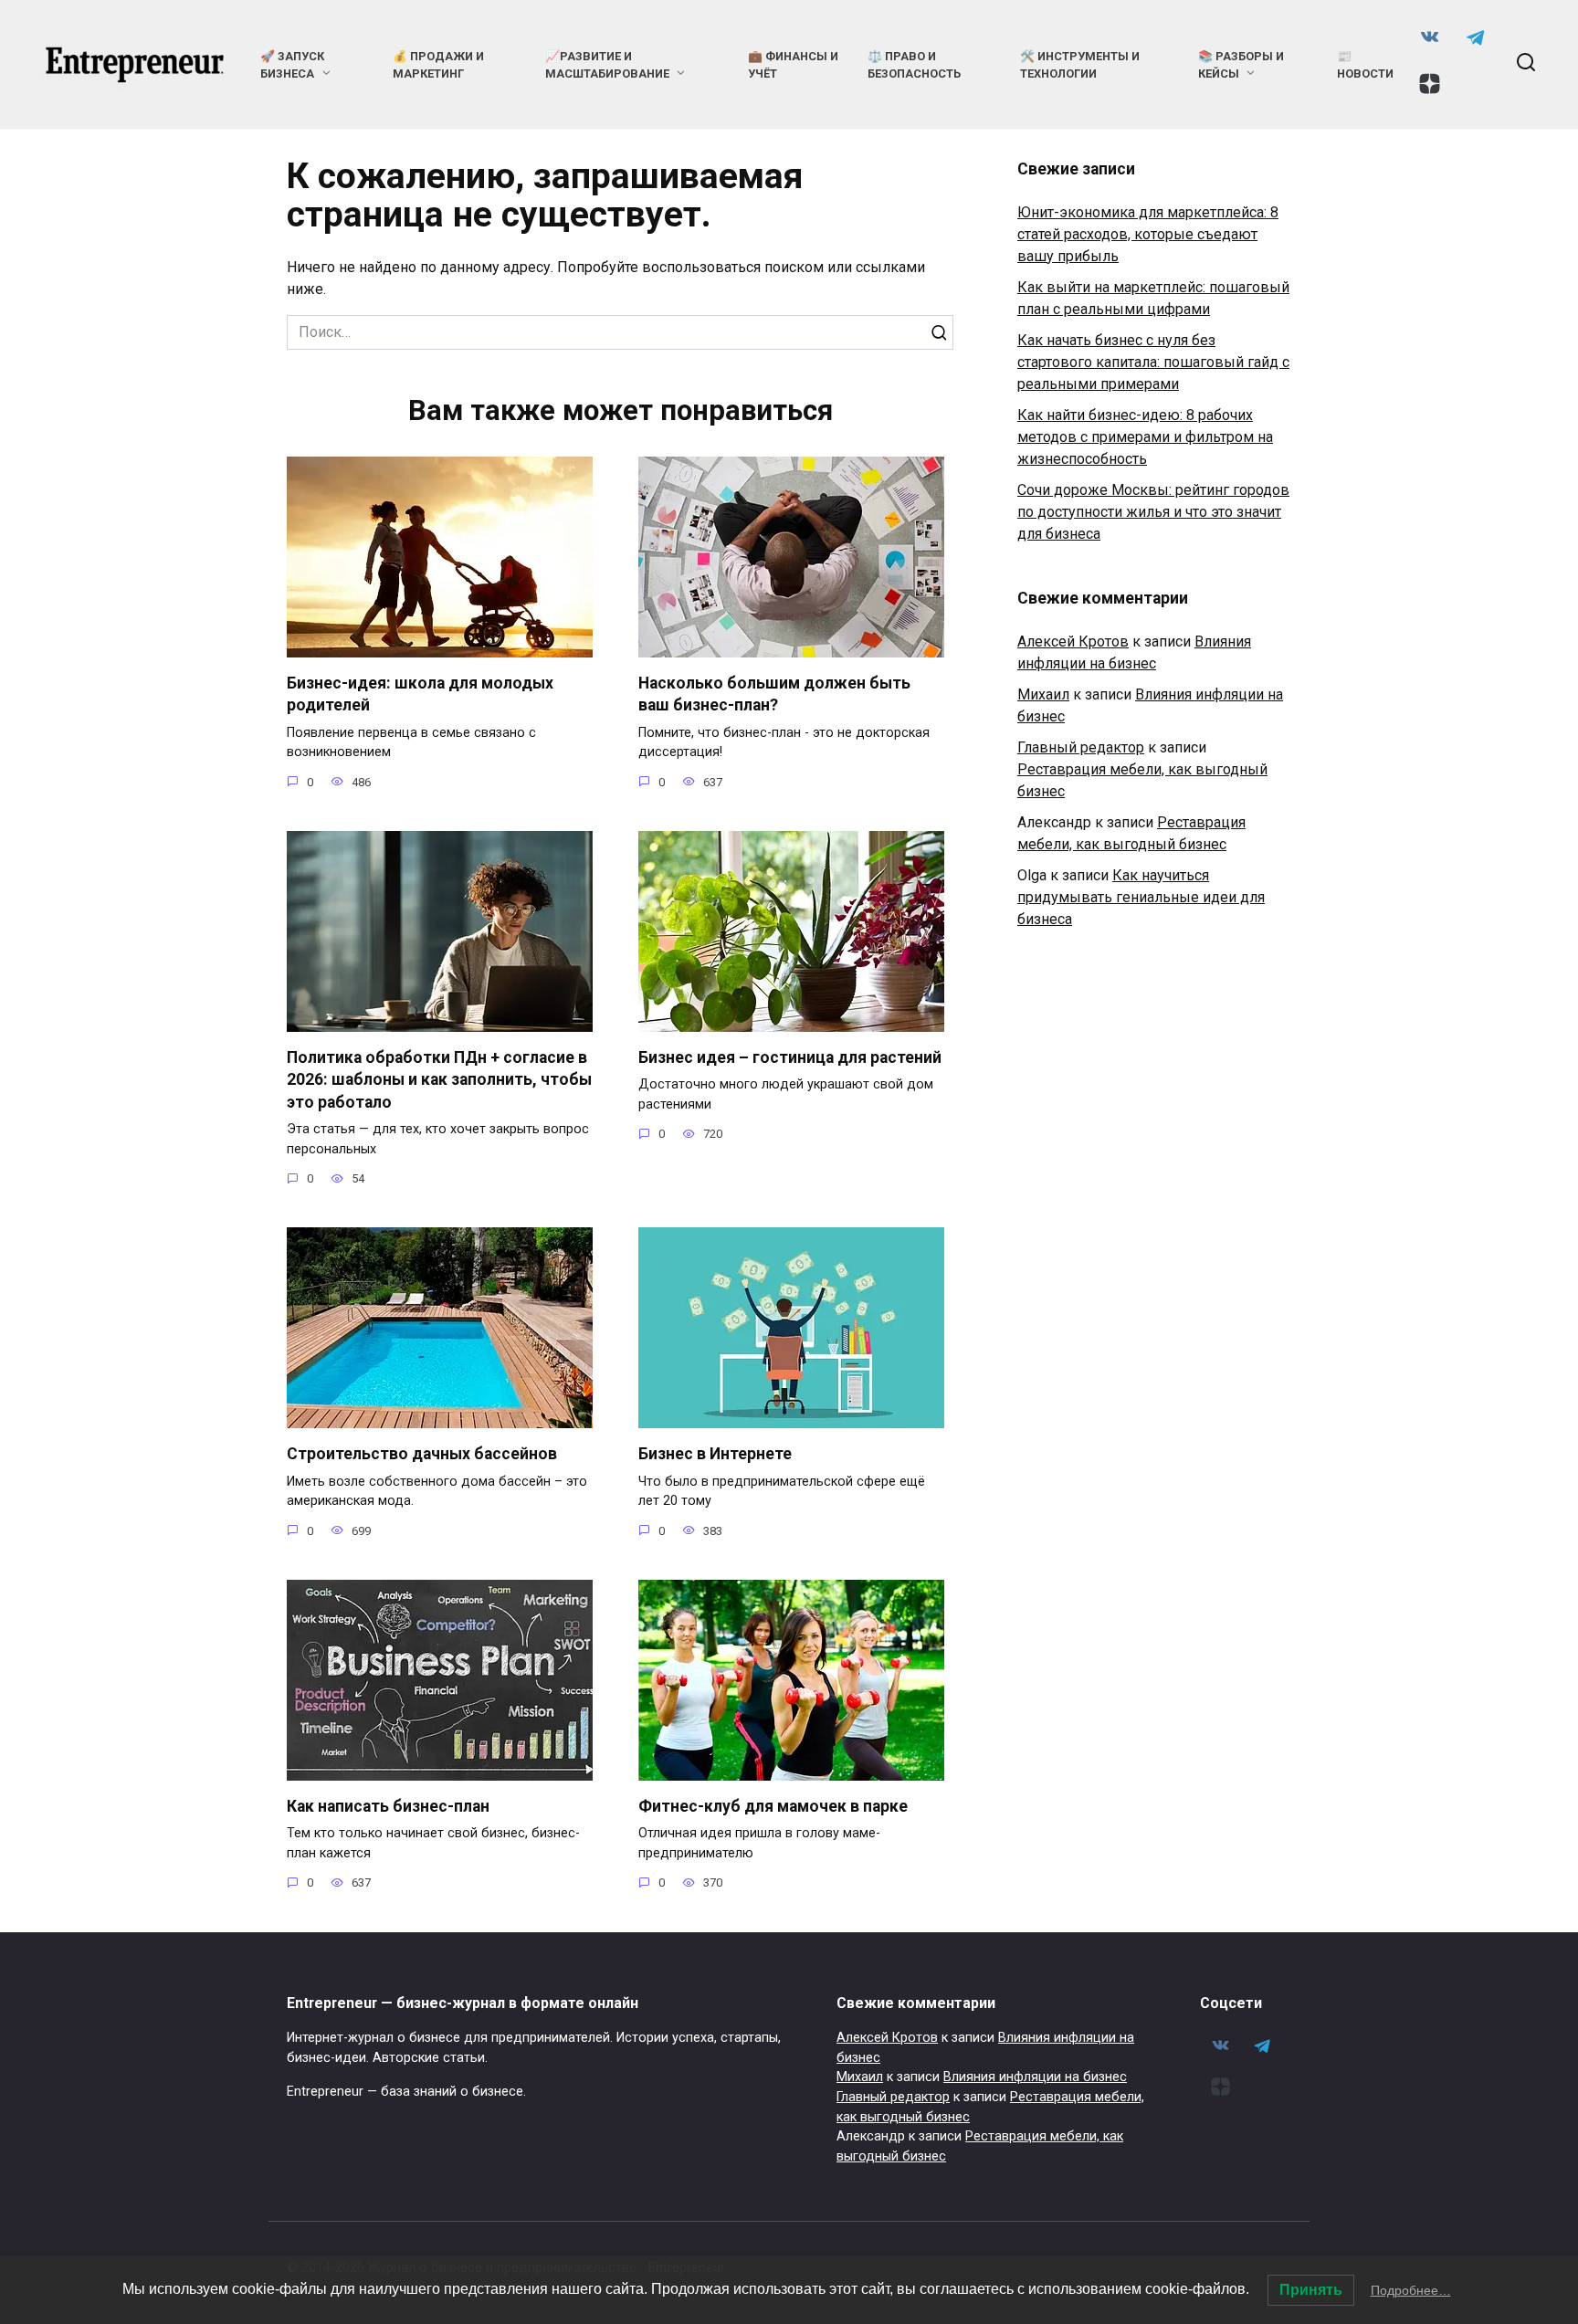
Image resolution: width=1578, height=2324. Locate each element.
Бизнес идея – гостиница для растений (790, 1057)
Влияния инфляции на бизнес (1035, 2077)
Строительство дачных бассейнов (422, 1454)
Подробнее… (1411, 2290)
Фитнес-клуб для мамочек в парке (773, 1806)
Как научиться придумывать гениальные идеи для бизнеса (1141, 897)
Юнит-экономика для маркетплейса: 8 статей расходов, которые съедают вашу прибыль (1148, 234)
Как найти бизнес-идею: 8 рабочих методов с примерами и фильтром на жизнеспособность (1145, 437)
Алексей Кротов (1073, 641)
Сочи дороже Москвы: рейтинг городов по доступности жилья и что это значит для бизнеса (1153, 512)
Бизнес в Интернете (715, 1454)
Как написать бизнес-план (388, 1806)
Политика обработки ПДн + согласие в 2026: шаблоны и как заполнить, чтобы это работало (439, 1080)
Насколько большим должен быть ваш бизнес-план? (774, 694)
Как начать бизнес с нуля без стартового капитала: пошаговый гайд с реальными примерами (1153, 362)
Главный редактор (1081, 747)
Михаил (1043, 694)
